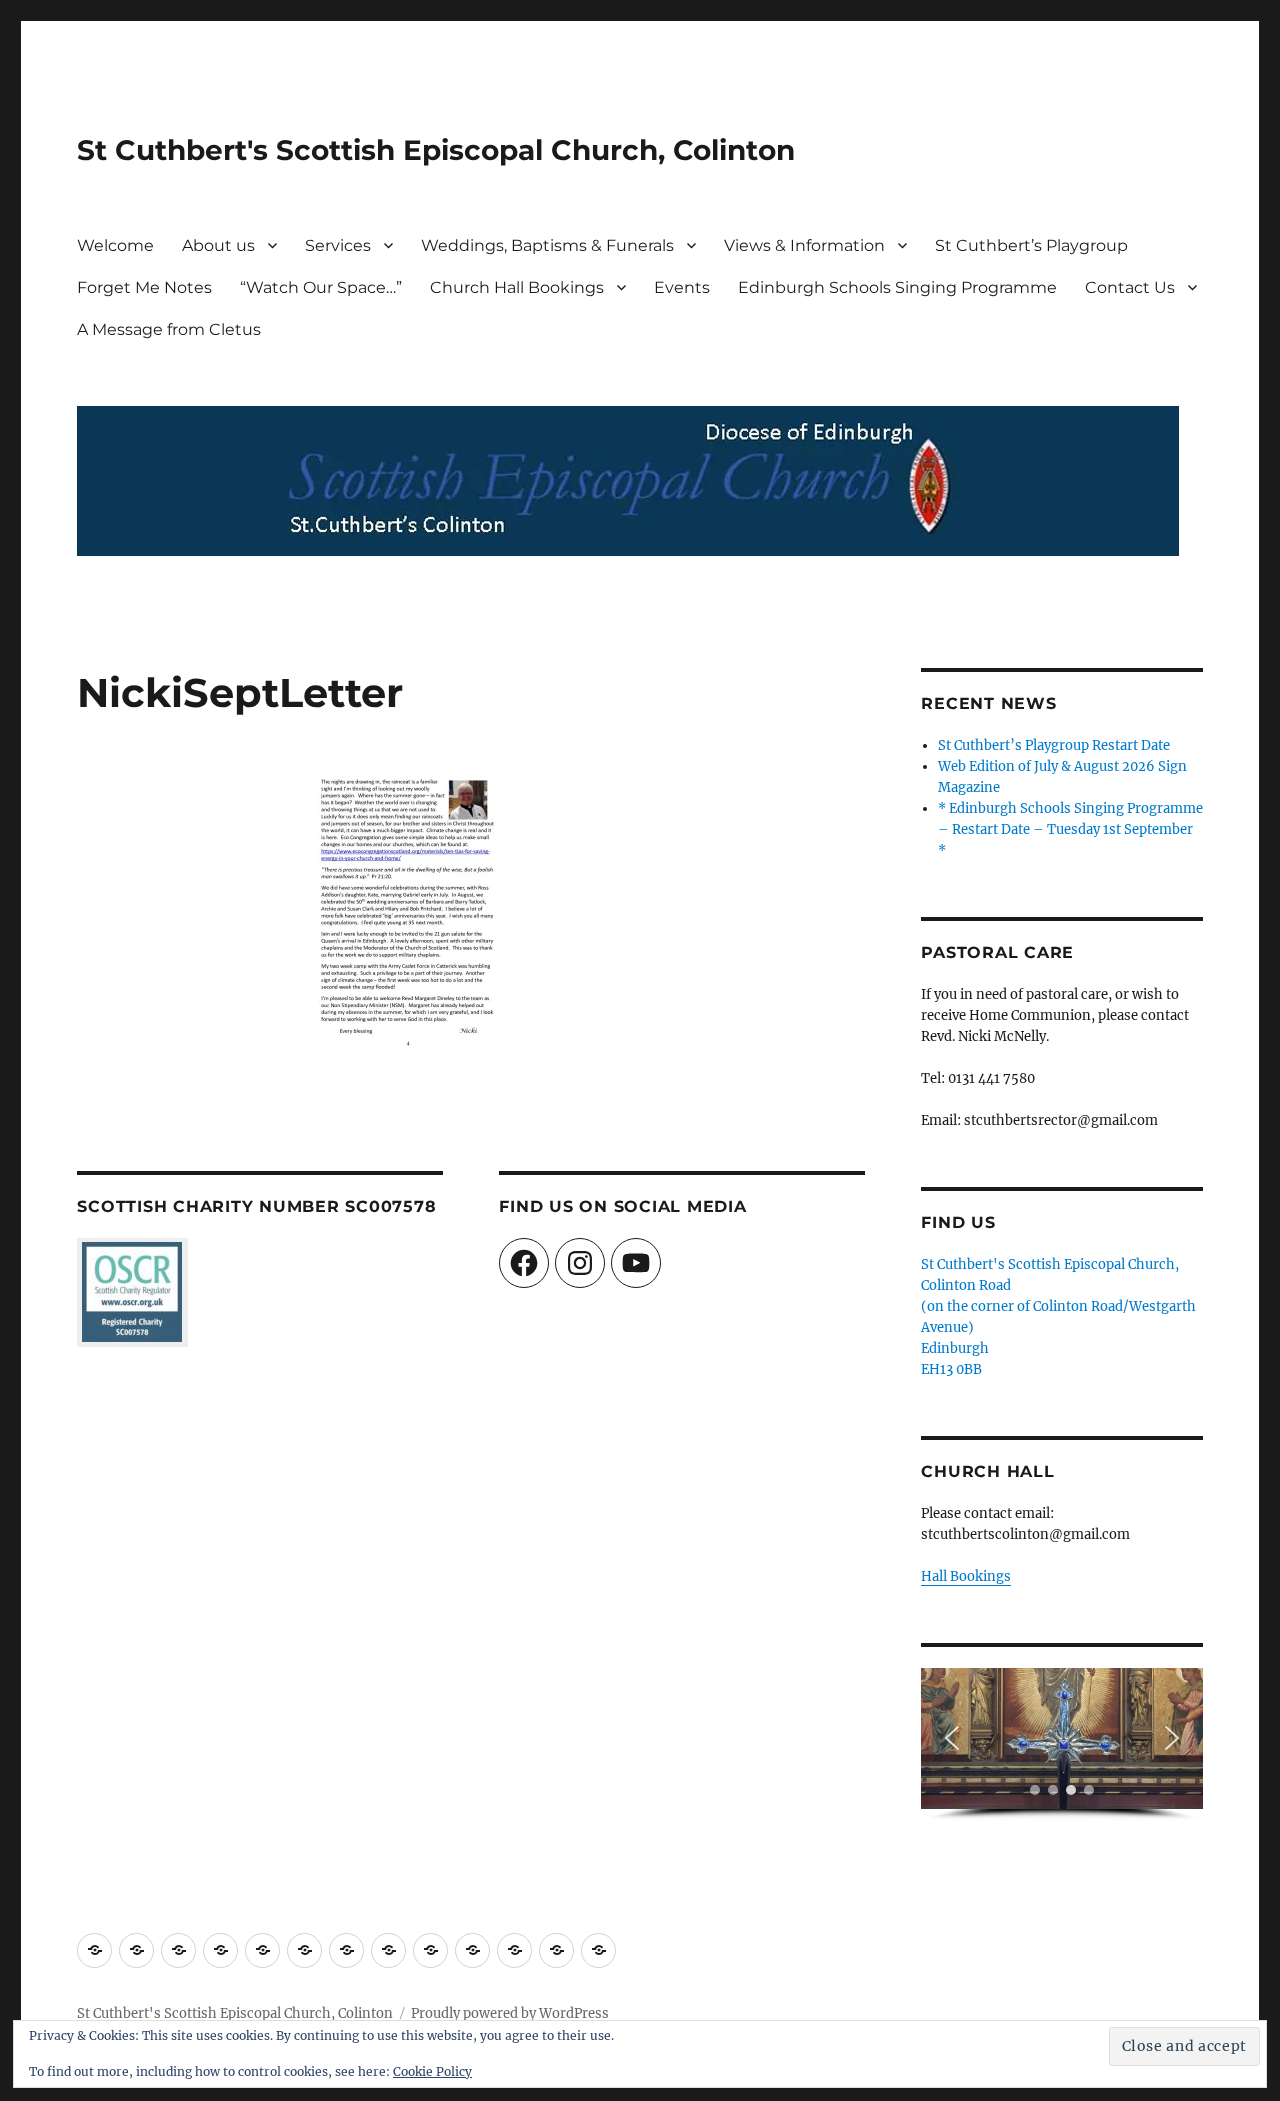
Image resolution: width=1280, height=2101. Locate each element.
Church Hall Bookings (517, 287)
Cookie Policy (432, 2071)
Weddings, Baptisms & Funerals (547, 245)
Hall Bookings (966, 1576)
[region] (1061, 1744)
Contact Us (1130, 287)
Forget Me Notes (144, 287)
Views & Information (804, 245)
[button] (952, 1738)
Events (682, 287)
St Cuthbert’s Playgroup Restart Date (1054, 745)
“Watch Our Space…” (321, 287)
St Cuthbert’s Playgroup (1031, 245)
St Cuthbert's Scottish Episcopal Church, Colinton (436, 150)
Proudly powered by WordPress (510, 2013)
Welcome (115, 245)
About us (218, 245)
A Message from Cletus (169, 329)
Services (338, 245)
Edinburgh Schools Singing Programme (897, 287)
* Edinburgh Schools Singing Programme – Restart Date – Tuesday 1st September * (1070, 829)
